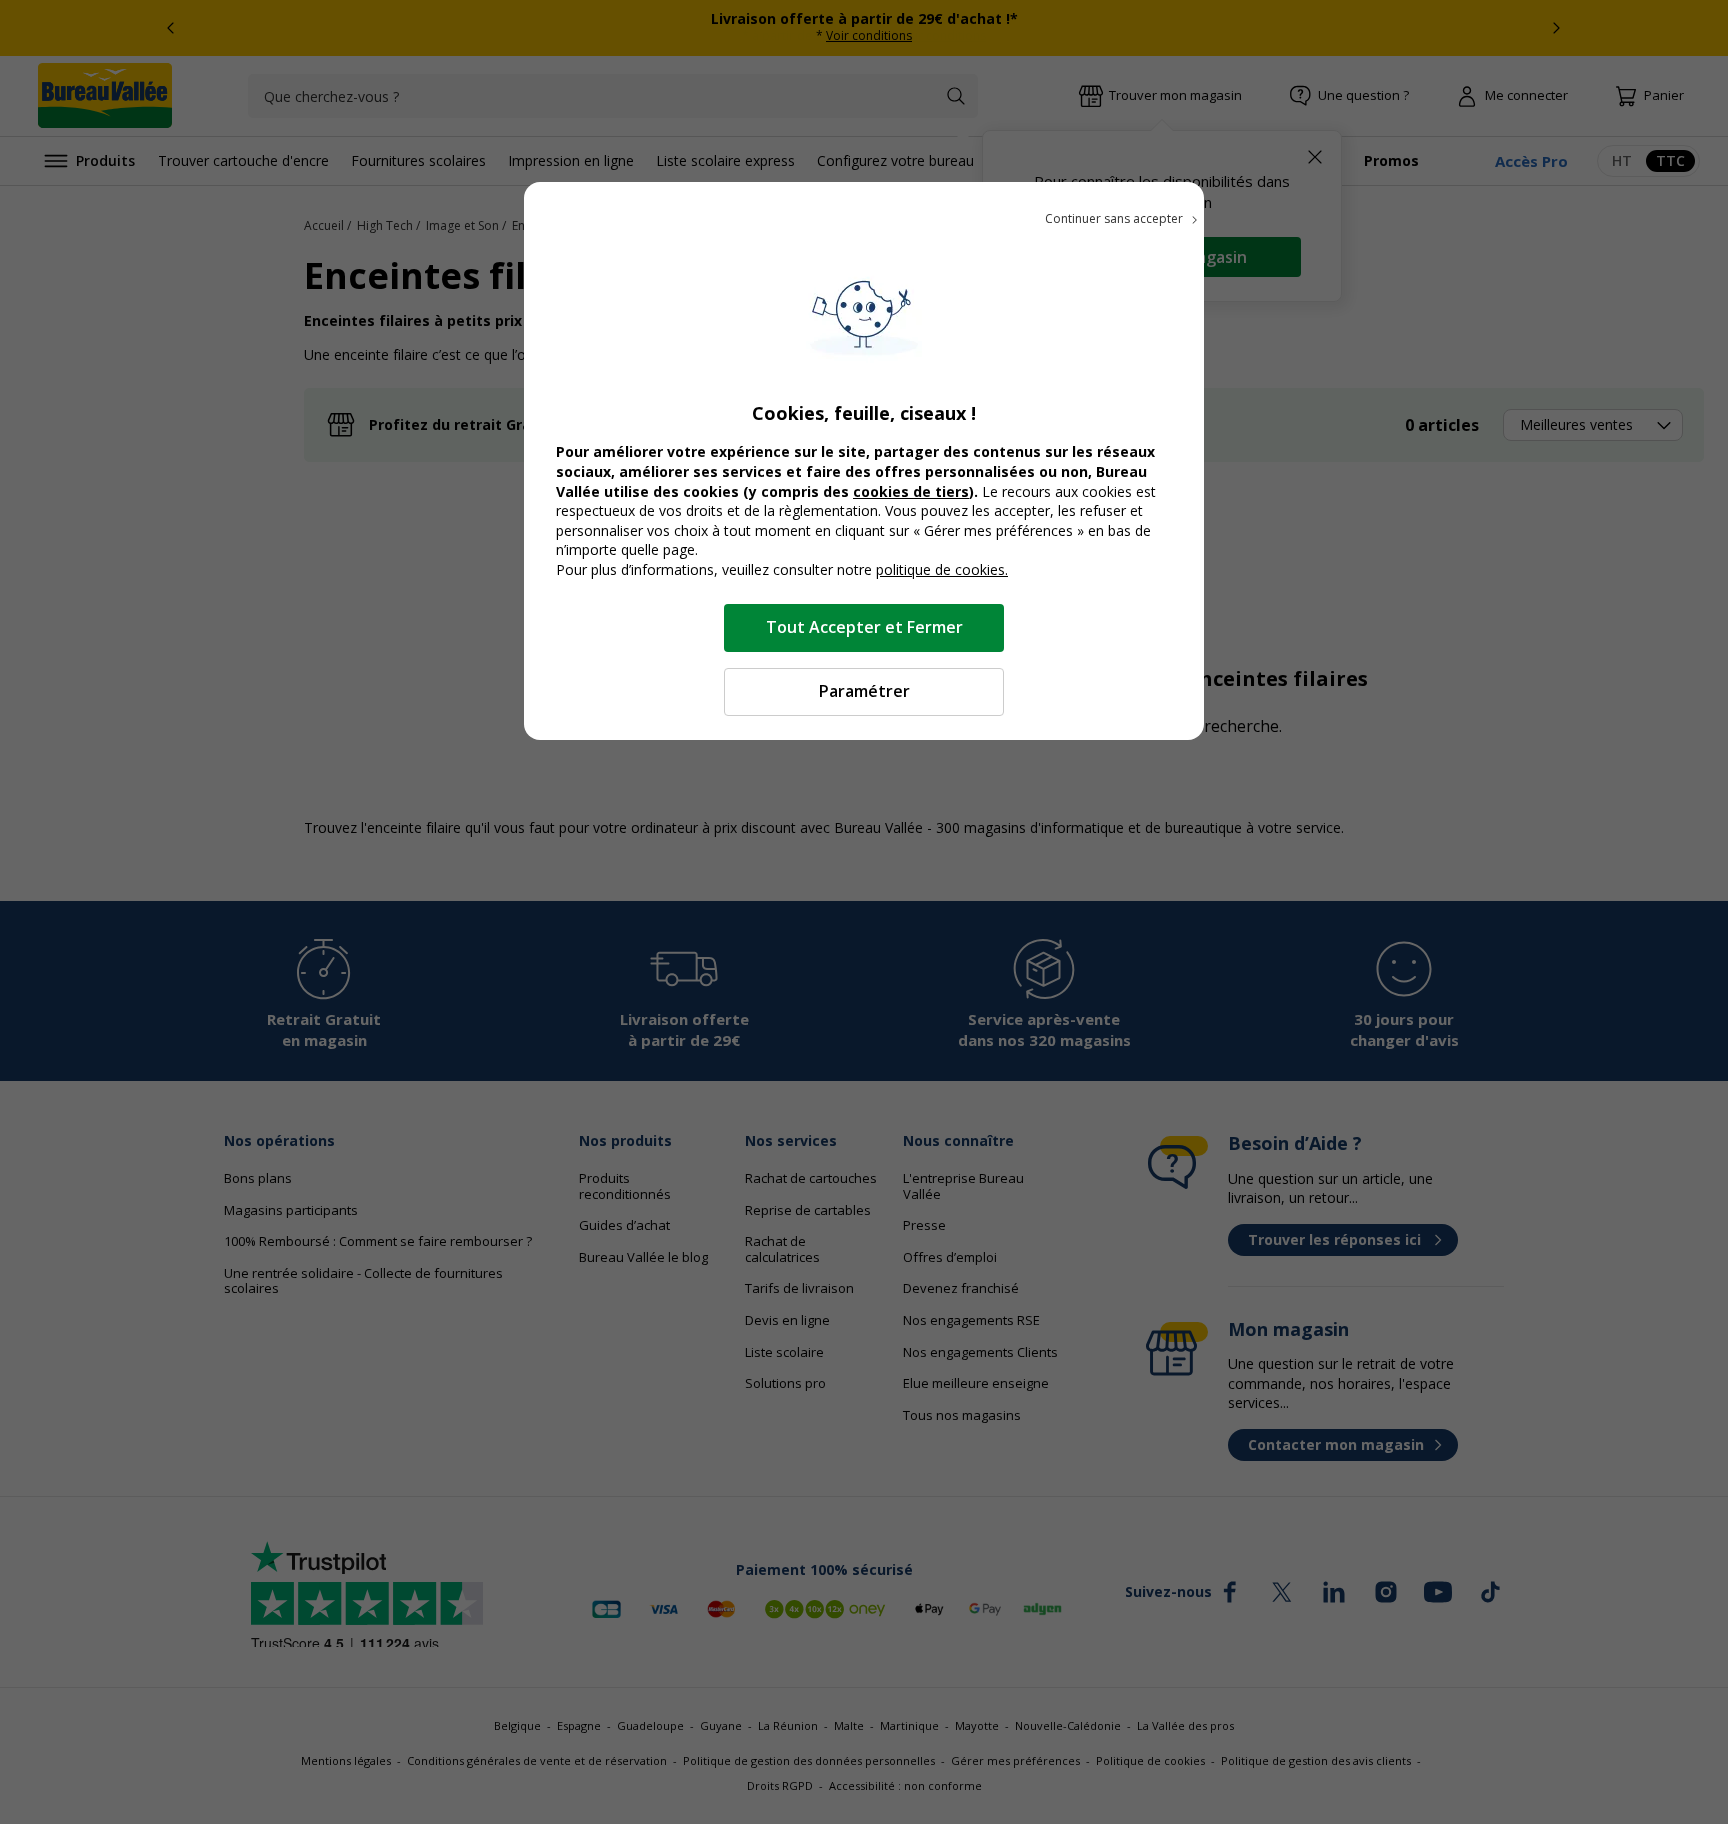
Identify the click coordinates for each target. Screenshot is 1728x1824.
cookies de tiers (911, 491)
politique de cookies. (942, 569)
